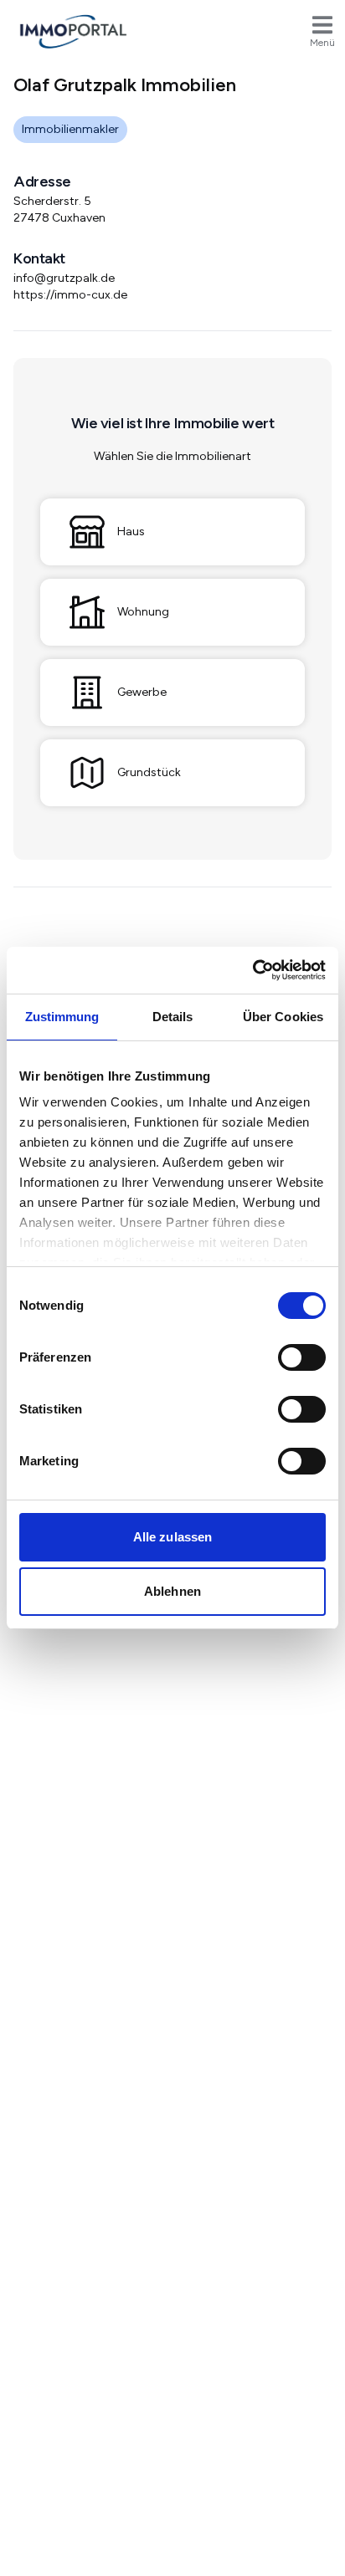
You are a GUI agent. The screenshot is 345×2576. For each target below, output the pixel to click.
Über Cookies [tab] (283, 1017)
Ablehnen (172, 1591)
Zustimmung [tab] (62, 1017)
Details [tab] (173, 1017)
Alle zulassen (172, 1537)
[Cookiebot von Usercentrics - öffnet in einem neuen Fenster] (252, 970)
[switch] (302, 1357)
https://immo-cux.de (70, 295)
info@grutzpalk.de (64, 278)
